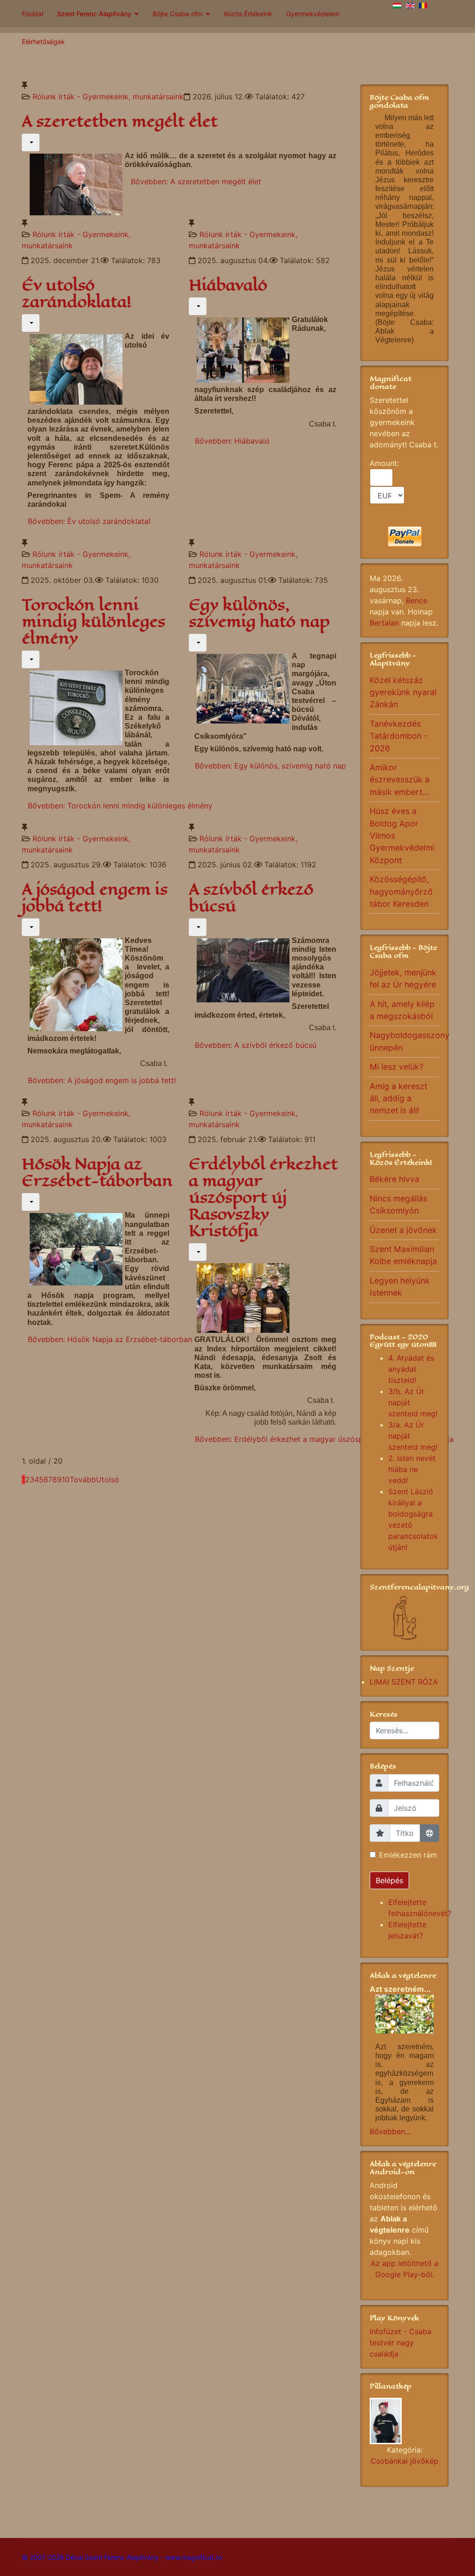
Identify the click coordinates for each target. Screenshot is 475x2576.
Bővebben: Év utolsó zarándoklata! (89, 521)
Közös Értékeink (248, 14)
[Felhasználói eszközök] (31, 142)
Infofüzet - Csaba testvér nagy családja (401, 2343)
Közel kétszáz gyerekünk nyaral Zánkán (403, 692)
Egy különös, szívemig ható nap (259, 613)
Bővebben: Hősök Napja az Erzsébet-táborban (110, 1339)
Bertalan (384, 623)
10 (66, 1479)
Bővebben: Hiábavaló (232, 441)
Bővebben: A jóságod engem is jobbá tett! (102, 1080)
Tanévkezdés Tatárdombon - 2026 (399, 736)
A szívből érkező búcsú (251, 898)
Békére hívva (395, 1179)
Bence (417, 600)
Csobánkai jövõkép (404, 2461)
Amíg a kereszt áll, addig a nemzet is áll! (398, 1098)
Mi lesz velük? (397, 1067)
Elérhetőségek (43, 42)
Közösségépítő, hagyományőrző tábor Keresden (401, 891)
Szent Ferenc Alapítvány (94, 14)
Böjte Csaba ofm (178, 14)
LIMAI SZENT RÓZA (404, 1682)
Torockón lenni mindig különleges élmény (93, 622)
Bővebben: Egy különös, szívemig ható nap (270, 766)
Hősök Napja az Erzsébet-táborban (97, 1172)
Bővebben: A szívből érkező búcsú (256, 1045)
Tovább (83, 1479)
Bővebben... (390, 2131)
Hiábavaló (228, 285)
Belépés (389, 1880)
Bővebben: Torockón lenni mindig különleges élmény (120, 806)
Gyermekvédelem (313, 14)
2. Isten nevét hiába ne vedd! (412, 1469)
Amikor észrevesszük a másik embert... (400, 780)
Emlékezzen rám (408, 1855)
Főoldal (32, 14)
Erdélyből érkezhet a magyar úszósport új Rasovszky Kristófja (263, 1198)
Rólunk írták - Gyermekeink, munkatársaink (108, 97)
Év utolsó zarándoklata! (77, 294)
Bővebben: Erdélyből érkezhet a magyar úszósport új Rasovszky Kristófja (324, 1439)
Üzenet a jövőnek (403, 1230)
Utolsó (108, 1479)
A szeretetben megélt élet (120, 121)
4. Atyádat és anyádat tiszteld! (411, 1369)
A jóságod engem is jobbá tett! (95, 898)
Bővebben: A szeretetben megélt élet (196, 181)
